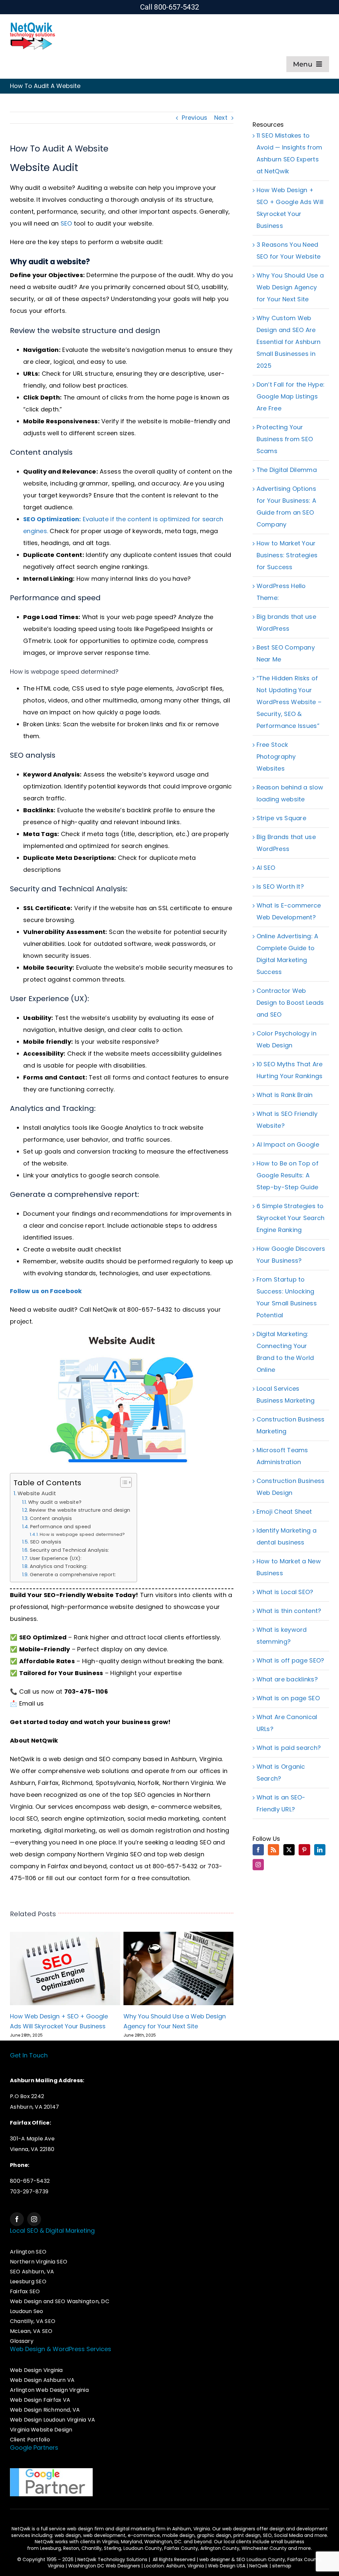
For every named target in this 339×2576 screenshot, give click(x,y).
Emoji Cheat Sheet (284, 1512)
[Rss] (273, 1850)
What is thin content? (289, 1611)
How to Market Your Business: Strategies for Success (287, 555)
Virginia (110, 2542)
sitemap (282, 2566)
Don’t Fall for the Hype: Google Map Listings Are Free (291, 396)
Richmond (77, 1783)
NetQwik (259, 2566)
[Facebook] (258, 1850)
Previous (194, 118)
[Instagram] (258, 1865)
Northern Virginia (188, 1783)
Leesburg (50, 2548)
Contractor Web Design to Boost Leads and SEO (290, 1003)
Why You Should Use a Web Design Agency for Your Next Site (290, 287)
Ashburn (23, 1783)
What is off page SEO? (291, 1660)
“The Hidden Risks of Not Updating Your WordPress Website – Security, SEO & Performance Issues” (289, 702)
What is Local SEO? (285, 1592)
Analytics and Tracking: (59, 1566)
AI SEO (266, 868)
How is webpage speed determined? (82, 1534)
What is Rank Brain (285, 1095)
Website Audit (37, 1493)
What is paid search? (289, 1748)
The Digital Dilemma (287, 470)
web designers (239, 2529)
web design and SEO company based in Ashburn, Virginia (135, 1759)
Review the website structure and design (80, 1510)
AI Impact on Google (288, 1144)
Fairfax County (181, 2548)
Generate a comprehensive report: (73, 1575)
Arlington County (220, 2548)
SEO (66, 223)
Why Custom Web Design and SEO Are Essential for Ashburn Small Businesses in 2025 (289, 342)
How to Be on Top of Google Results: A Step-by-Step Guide (288, 1175)
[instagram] (34, 2219)
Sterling (113, 2548)
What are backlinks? (287, 1679)
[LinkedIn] (320, 1850)
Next (221, 118)
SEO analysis (46, 1542)
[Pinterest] (304, 1850)
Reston (71, 2548)
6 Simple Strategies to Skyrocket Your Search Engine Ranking (291, 1218)
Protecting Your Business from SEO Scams (285, 439)
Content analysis (51, 1518)
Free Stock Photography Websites (276, 757)
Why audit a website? (55, 1502)
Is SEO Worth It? (280, 887)
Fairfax (48, 1783)
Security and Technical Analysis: (70, 1550)
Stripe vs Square (281, 818)
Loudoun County (143, 2548)
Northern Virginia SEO (110, 1854)
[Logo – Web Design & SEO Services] (33, 24)
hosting (218, 1830)
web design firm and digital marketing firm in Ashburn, (130, 2529)
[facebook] (17, 2219)
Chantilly (92, 2548)
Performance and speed (61, 1527)
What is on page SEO (288, 1698)
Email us (32, 1703)
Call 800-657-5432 (170, 7)
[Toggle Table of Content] (123, 1482)
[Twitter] (289, 1850)
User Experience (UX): (56, 1558)
